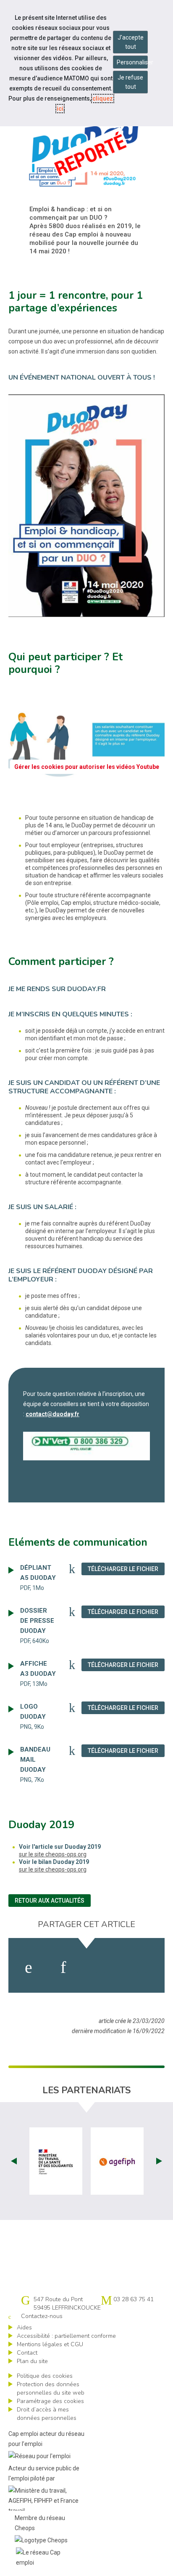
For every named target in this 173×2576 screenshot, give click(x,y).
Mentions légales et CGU (50, 2344)
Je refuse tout (130, 82)
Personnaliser (132, 62)
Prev (14, 2161)
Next (159, 2161)
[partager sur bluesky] (142, 1967)
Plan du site (32, 2361)
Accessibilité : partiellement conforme (66, 2336)
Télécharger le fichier (126, 1569)
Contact (27, 2353)
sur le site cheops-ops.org (53, 1854)
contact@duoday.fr (52, 1414)
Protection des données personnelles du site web (51, 2389)
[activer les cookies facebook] (29, 1967)
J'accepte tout (131, 42)
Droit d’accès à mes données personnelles (47, 2414)
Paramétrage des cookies (50, 2401)
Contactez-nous (42, 2316)
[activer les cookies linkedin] (63, 1967)
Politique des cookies (45, 2376)
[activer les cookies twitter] (101, 1967)
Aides (24, 2327)
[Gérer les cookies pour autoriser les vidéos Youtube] (86, 788)
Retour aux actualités (50, 1901)
